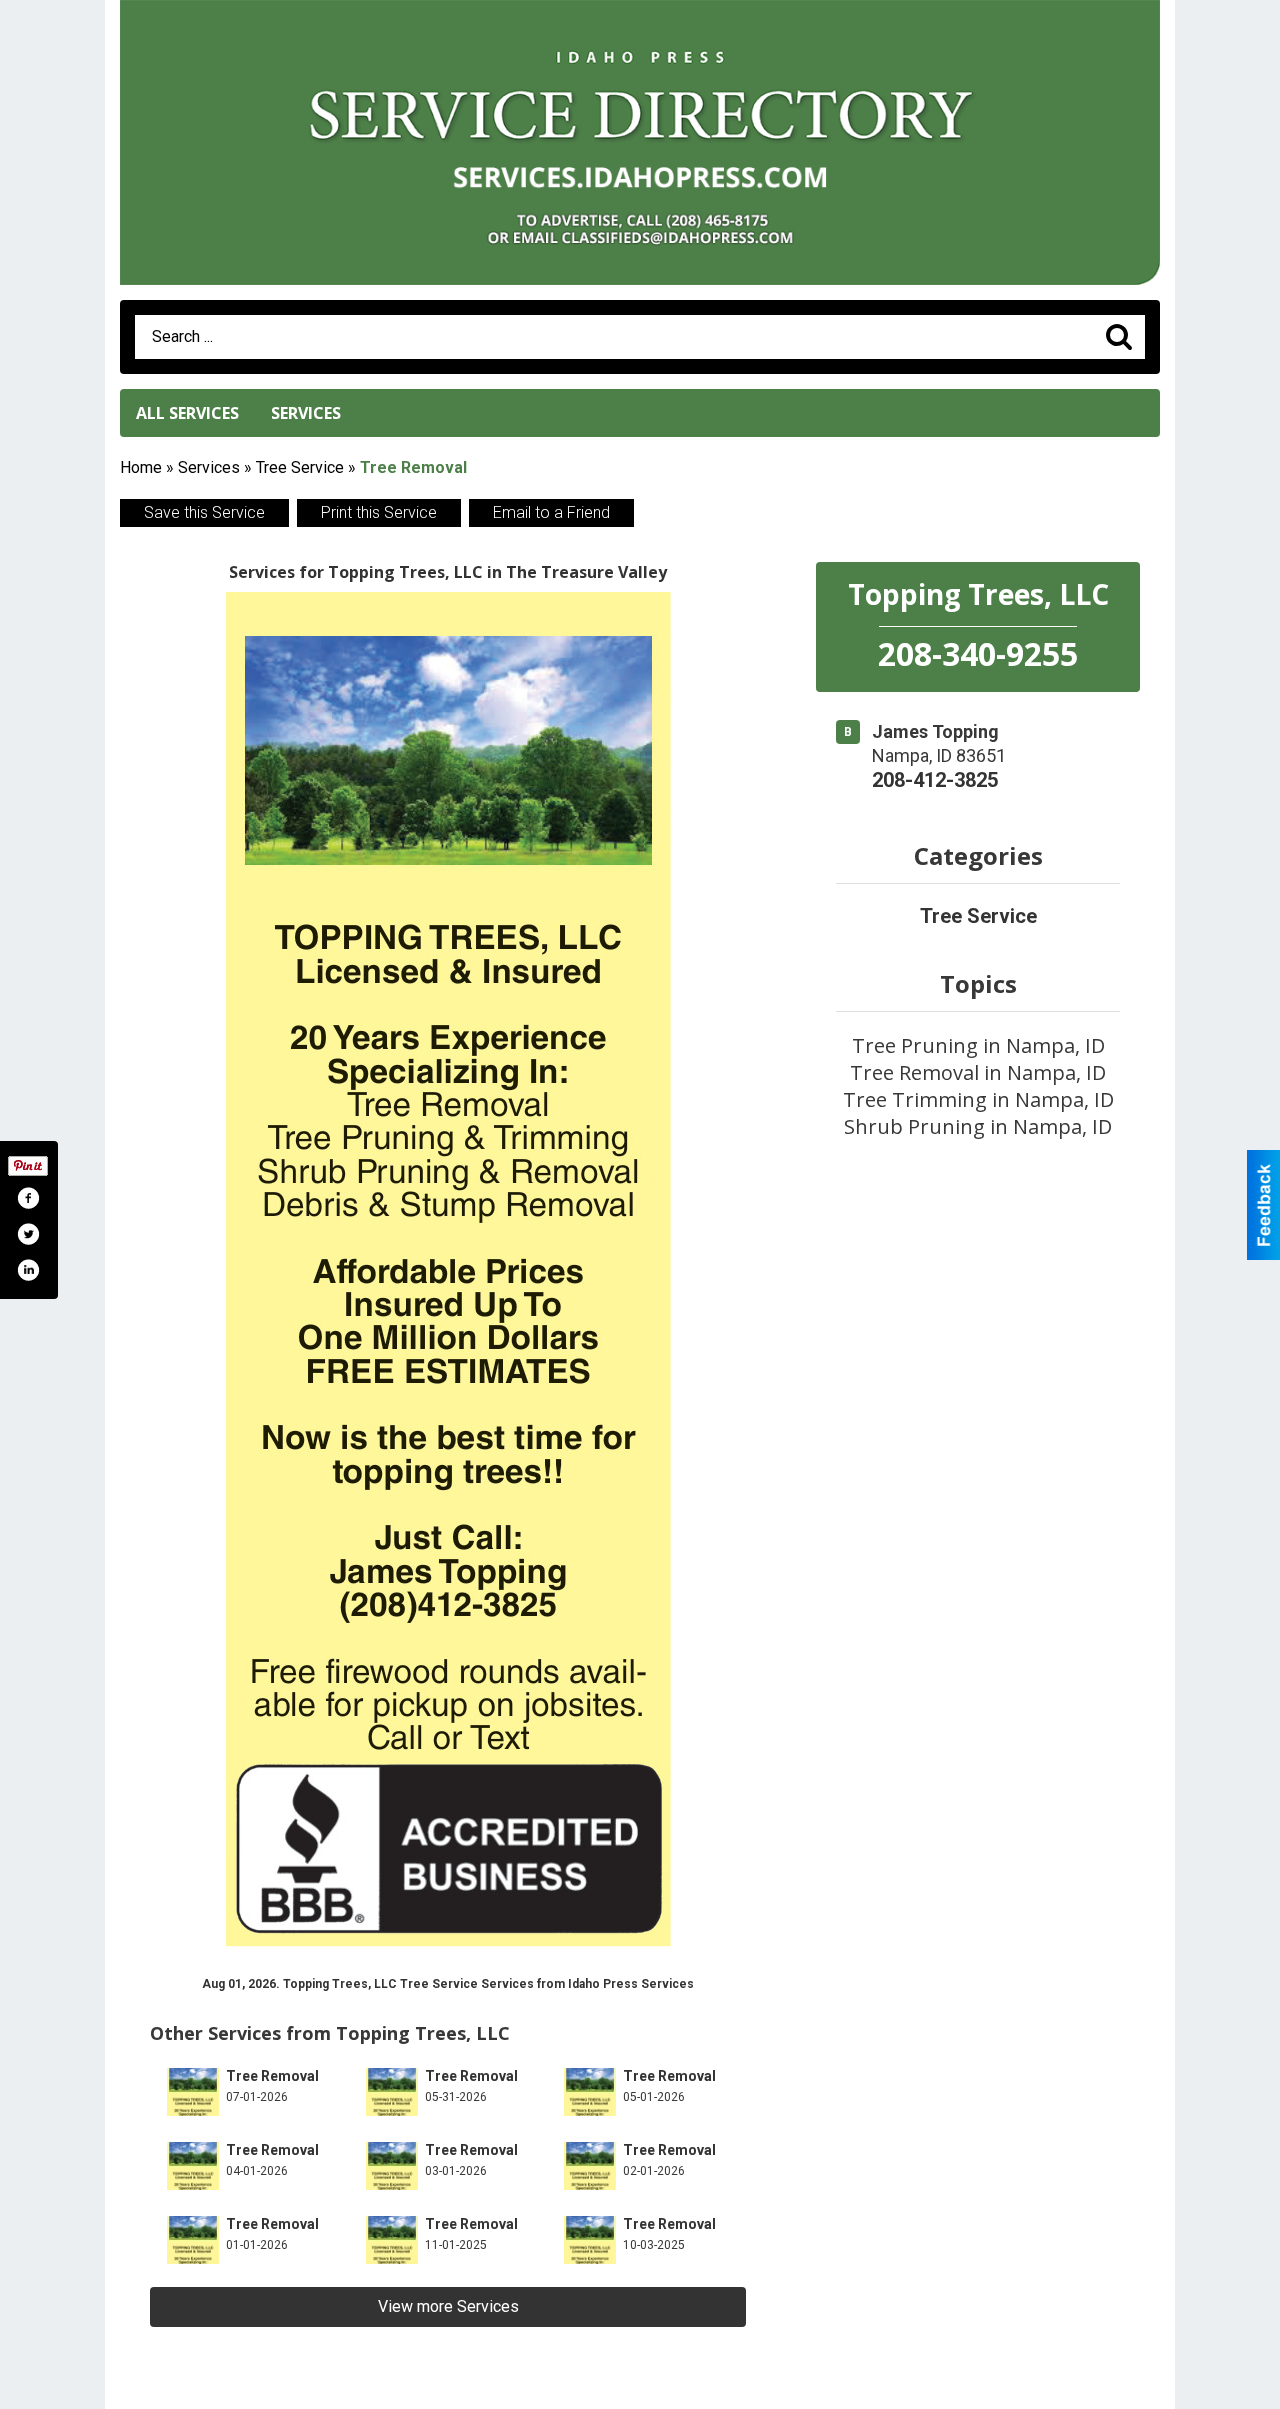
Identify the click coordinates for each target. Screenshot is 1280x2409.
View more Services (448, 2306)
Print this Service (379, 512)
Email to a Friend (551, 512)
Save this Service (204, 512)
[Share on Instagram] (28, 1270)
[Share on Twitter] (28, 1234)
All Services (187, 413)
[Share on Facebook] (28, 1198)
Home (141, 467)
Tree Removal (272, 2076)
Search (1119, 337)
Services (306, 413)
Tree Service (300, 467)
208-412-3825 (935, 780)
